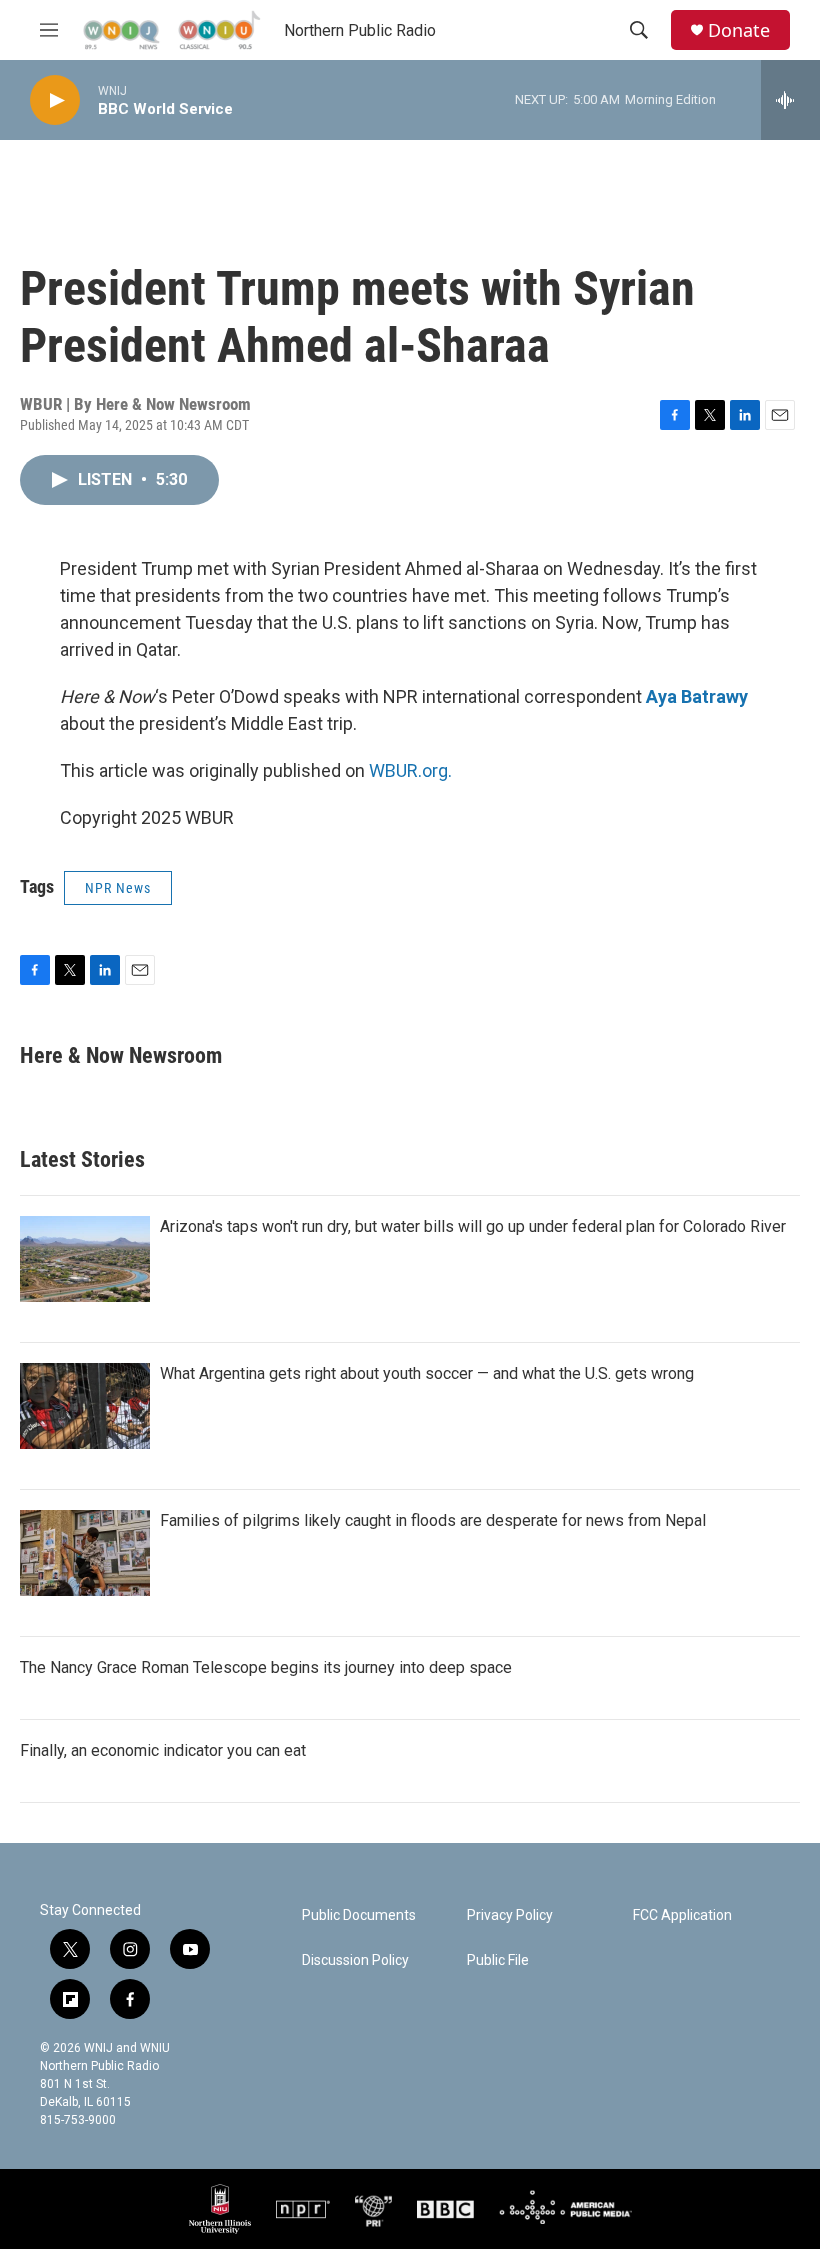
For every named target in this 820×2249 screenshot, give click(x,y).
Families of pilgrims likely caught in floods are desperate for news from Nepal (433, 1520)
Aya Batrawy (697, 696)
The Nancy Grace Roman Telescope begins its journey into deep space (266, 1667)
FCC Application (682, 1915)
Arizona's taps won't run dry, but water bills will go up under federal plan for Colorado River (473, 1226)
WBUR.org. (410, 770)
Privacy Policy (510, 1915)
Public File (498, 1960)
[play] (55, 100)
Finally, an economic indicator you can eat (163, 1750)
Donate (739, 30)
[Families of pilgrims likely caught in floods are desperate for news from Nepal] (85, 1553)
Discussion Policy (355, 1960)
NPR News (118, 888)
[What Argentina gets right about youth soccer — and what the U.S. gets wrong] (85, 1406)
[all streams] (790, 100)
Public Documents (359, 1915)
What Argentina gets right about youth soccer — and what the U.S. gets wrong (427, 1373)
